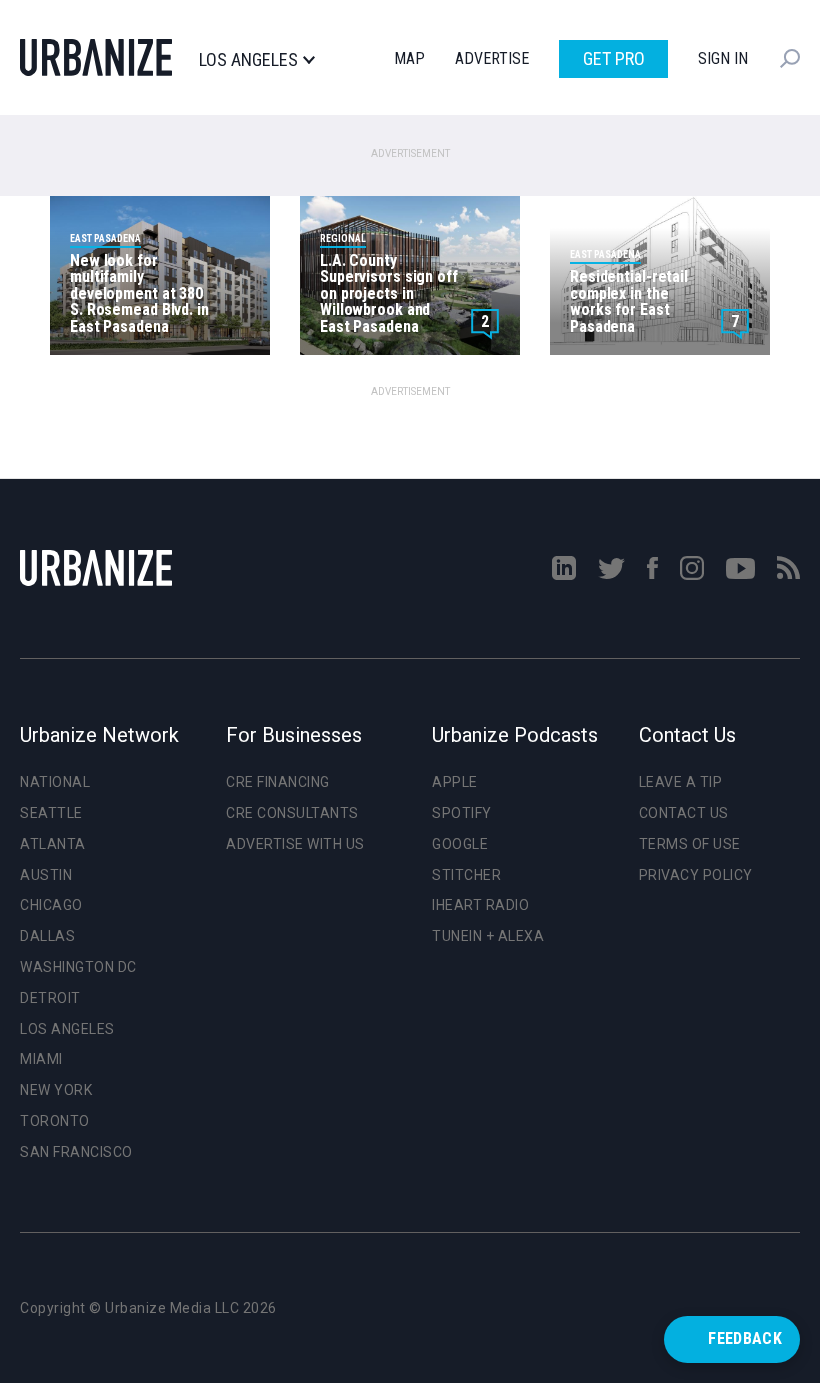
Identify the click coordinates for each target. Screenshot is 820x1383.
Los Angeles (248, 60)
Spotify (462, 813)
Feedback (745, 1338)
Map (409, 58)
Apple (455, 782)
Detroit (50, 998)
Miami (41, 1059)
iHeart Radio (480, 905)
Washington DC (78, 967)
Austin (46, 875)
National (55, 782)
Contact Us (684, 813)
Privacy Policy (696, 875)
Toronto (55, 1121)
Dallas (47, 936)
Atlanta (53, 844)
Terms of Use (690, 844)
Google (460, 844)
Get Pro (614, 58)
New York (56, 1090)
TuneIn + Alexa (488, 936)
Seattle (51, 813)
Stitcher (466, 875)
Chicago (51, 905)
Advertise (492, 58)
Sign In (723, 58)
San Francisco (76, 1152)
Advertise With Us (295, 844)
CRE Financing (278, 782)
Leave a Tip (681, 782)
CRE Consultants (292, 813)
